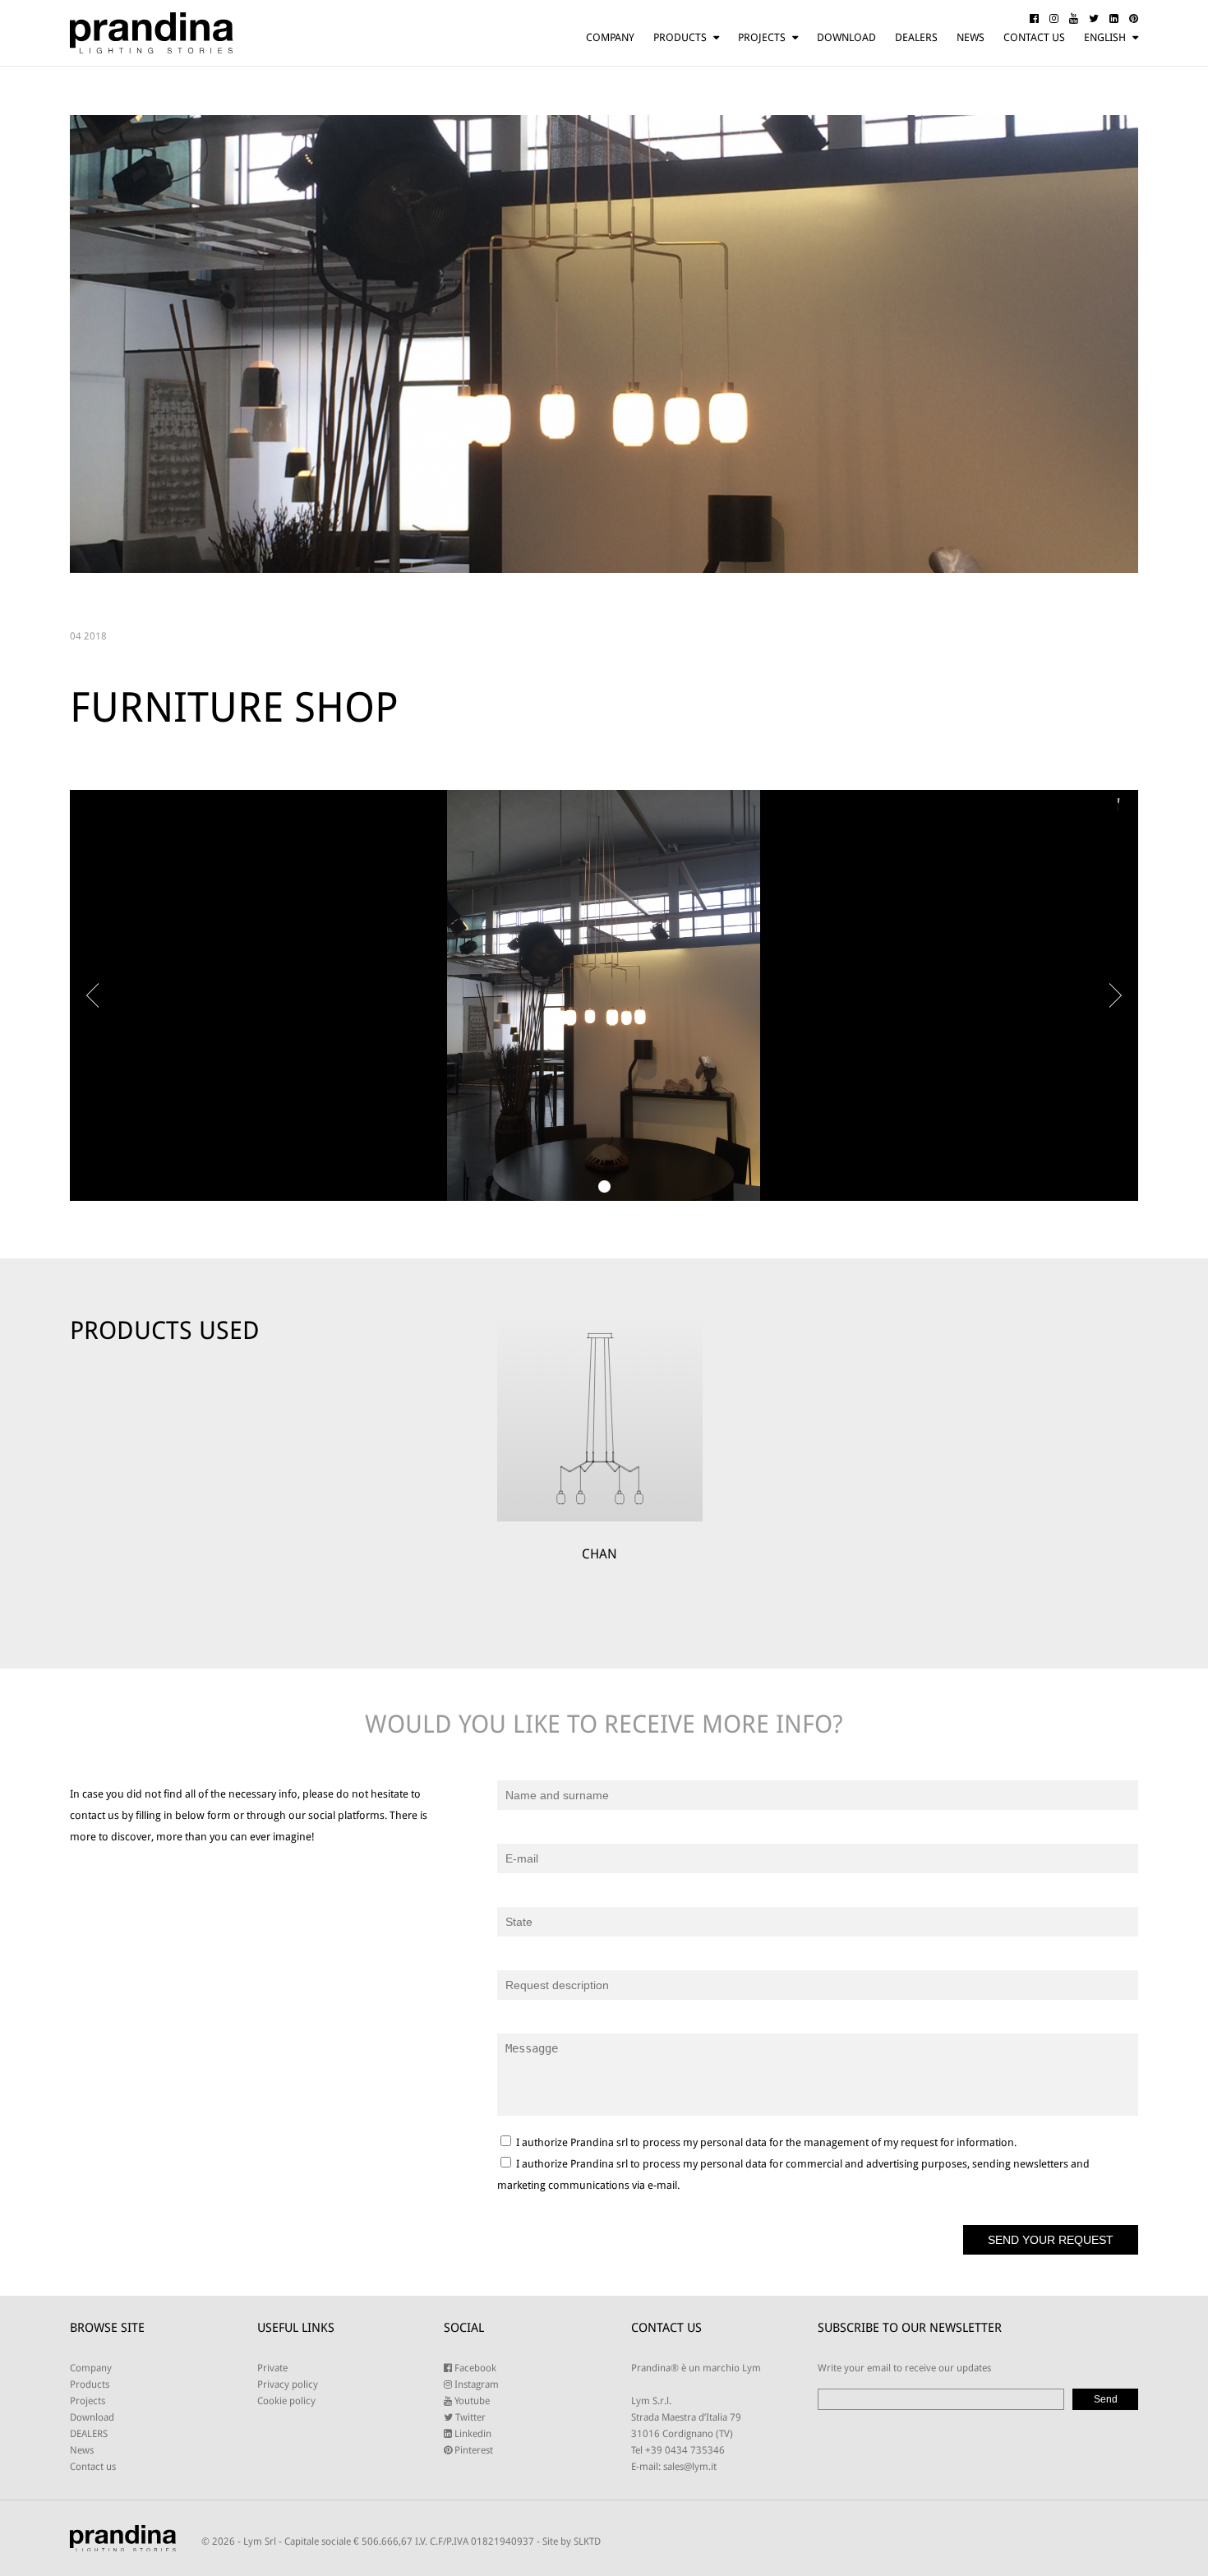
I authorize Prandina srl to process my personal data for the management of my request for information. (765, 2142)
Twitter (469, 2417)
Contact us (1034, 37)
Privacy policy (288, 2384)
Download (846, 37)
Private (272, 2368)
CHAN (599, 1554)
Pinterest (473, 2450)
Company (610, 37)
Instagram (475, 2384)
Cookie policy (286, 2401)
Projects (762, 37)
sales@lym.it (690, 2467)
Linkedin (472, 2434)
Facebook (474, 2368)
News (971, 37)
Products (680, 37)
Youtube (471, 2401)
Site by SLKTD (572, 2541)
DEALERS (916, 37)
